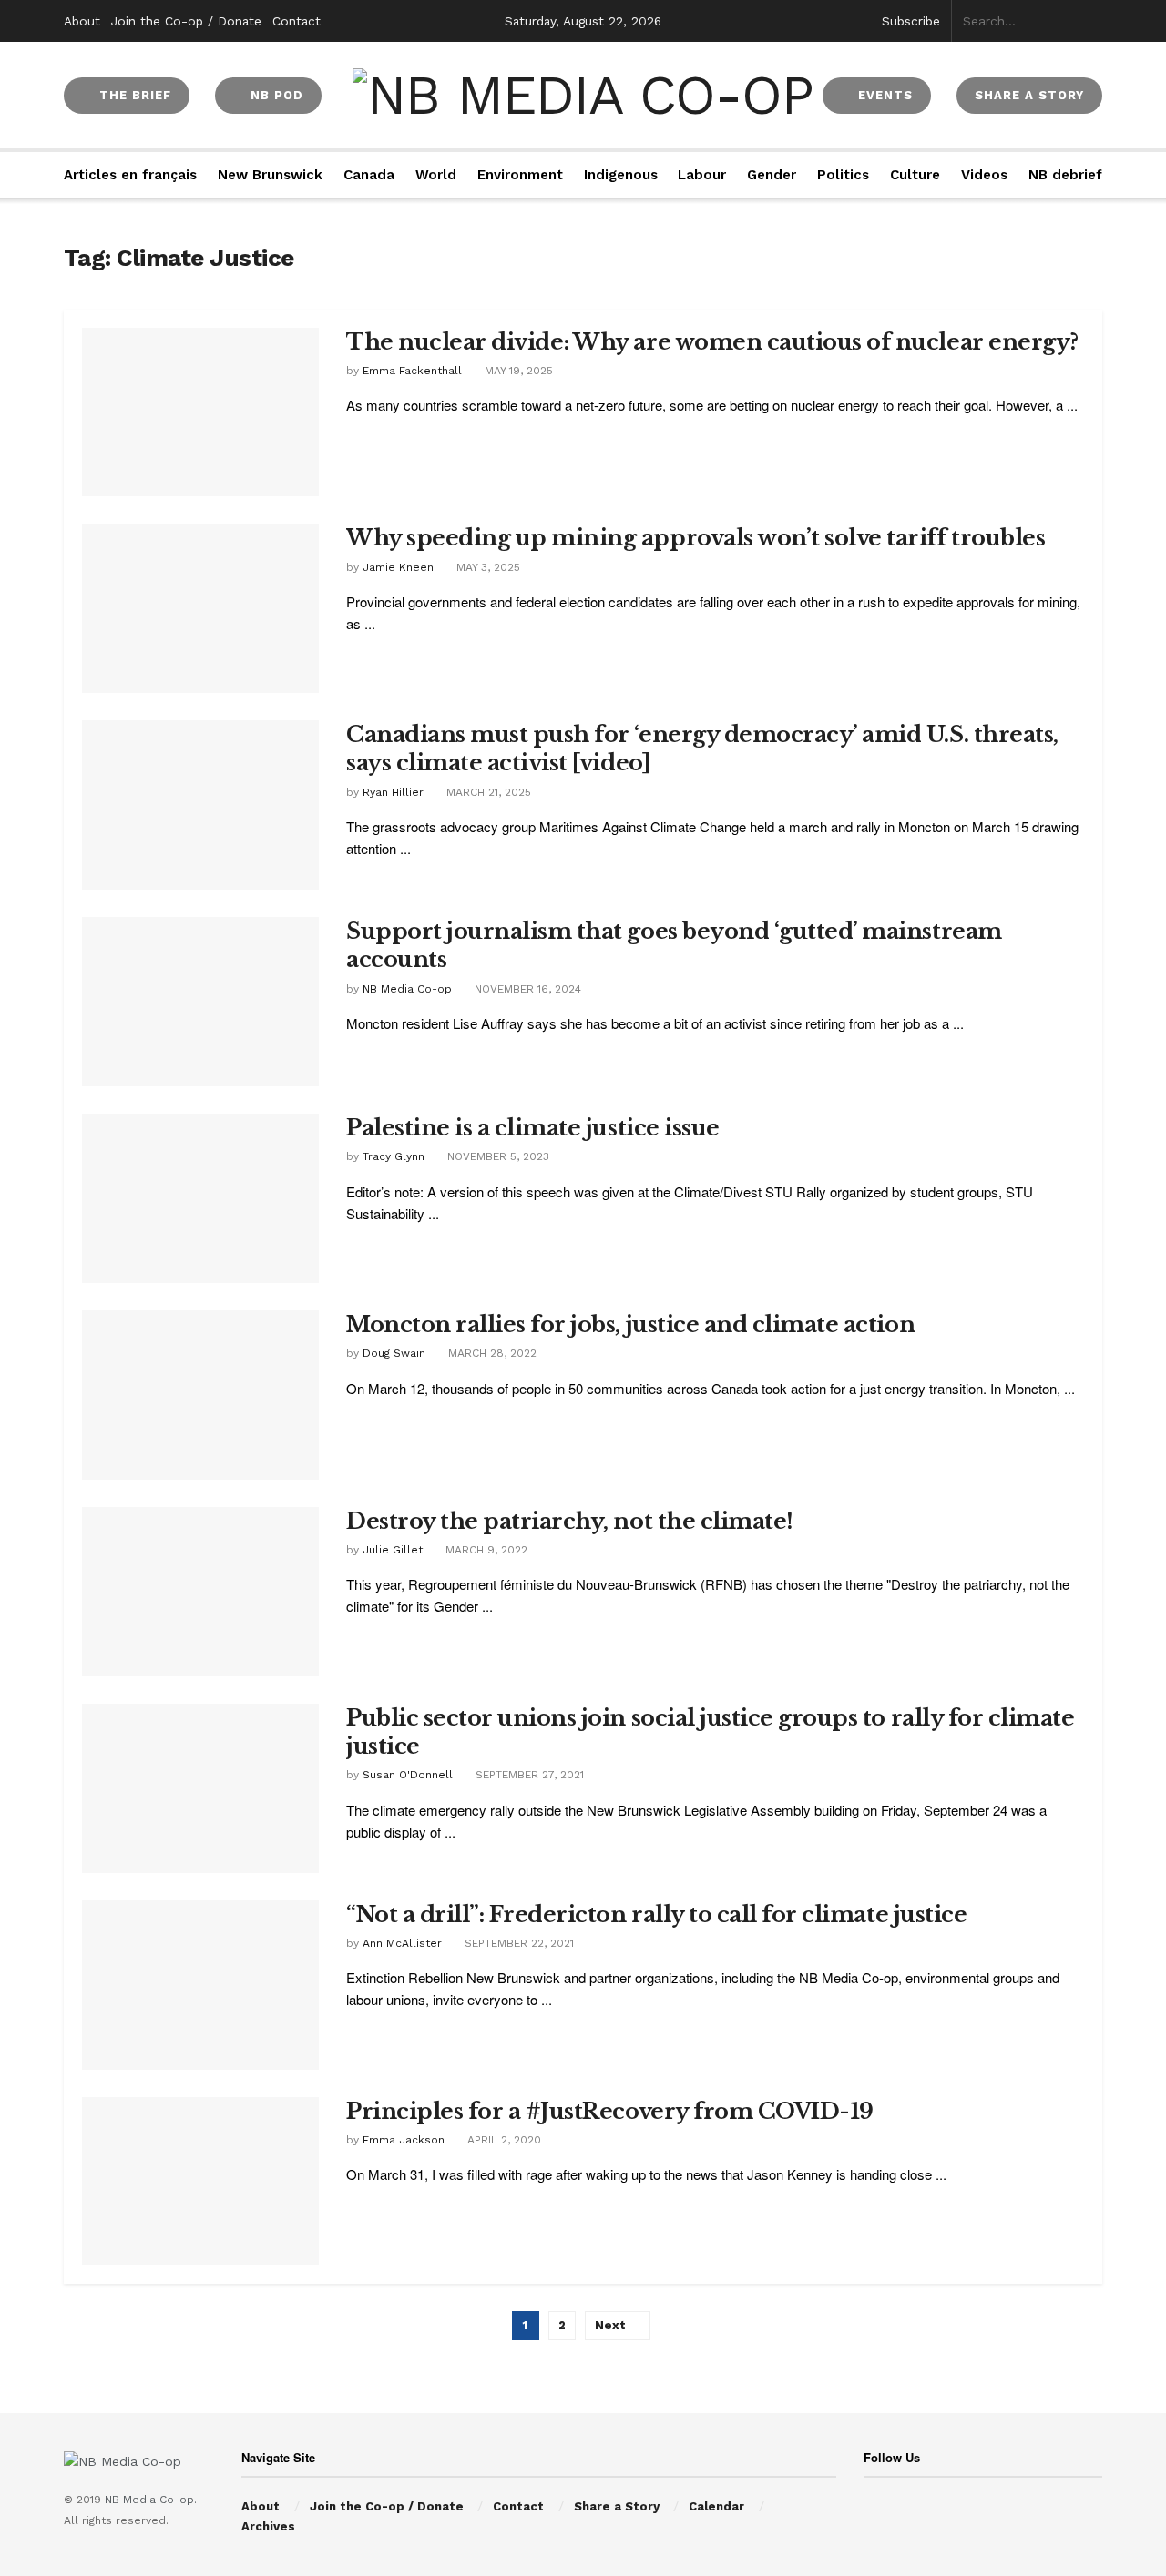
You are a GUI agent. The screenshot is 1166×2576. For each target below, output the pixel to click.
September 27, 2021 (528, 1775)
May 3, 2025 (486, 567)
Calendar (716, 2506)
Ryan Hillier (393, 792)
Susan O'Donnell (408, 1775)
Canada (369, 175)
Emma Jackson (404, 2140)
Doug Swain (394, 1353)
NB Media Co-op (407, 989)
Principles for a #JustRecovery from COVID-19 (610, 2111)
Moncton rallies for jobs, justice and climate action (630, 1324)
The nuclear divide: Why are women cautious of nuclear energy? (712, 342)
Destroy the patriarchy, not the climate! (570, 1521)
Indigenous (621, 175)
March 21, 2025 (487, 792)
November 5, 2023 (496, 1156)
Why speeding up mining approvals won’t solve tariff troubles (696, 538)
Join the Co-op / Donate (186, 21)
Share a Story (617, 2506)
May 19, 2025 (517, 371)
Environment (520, 175)
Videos (984, 175)
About (82, 21)
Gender (772, 175)
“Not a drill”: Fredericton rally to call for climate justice (656, 1914)
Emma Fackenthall (412, 371)
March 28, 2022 (491, 1353)
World (436, 175)
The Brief (133, 95)
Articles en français (130, 175)
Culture (915, 175)
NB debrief (1065, 175)
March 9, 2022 (485, 1550)
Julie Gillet (393, 1550)
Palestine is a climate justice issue (533, 1128)
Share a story (1029, 95)
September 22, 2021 (517, 1943)
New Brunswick (270, 175)
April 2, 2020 (502, 2140)
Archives (268, 2526)
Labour (702, 175)
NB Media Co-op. (151, 2500)
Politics (843, 175)
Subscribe (911, 21)
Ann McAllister (402, 1943)
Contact (297, 21)
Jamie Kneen (398, 567)
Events (883, 95)
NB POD (275, 95)
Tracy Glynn (394, 1156)
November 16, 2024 (526, 989)
